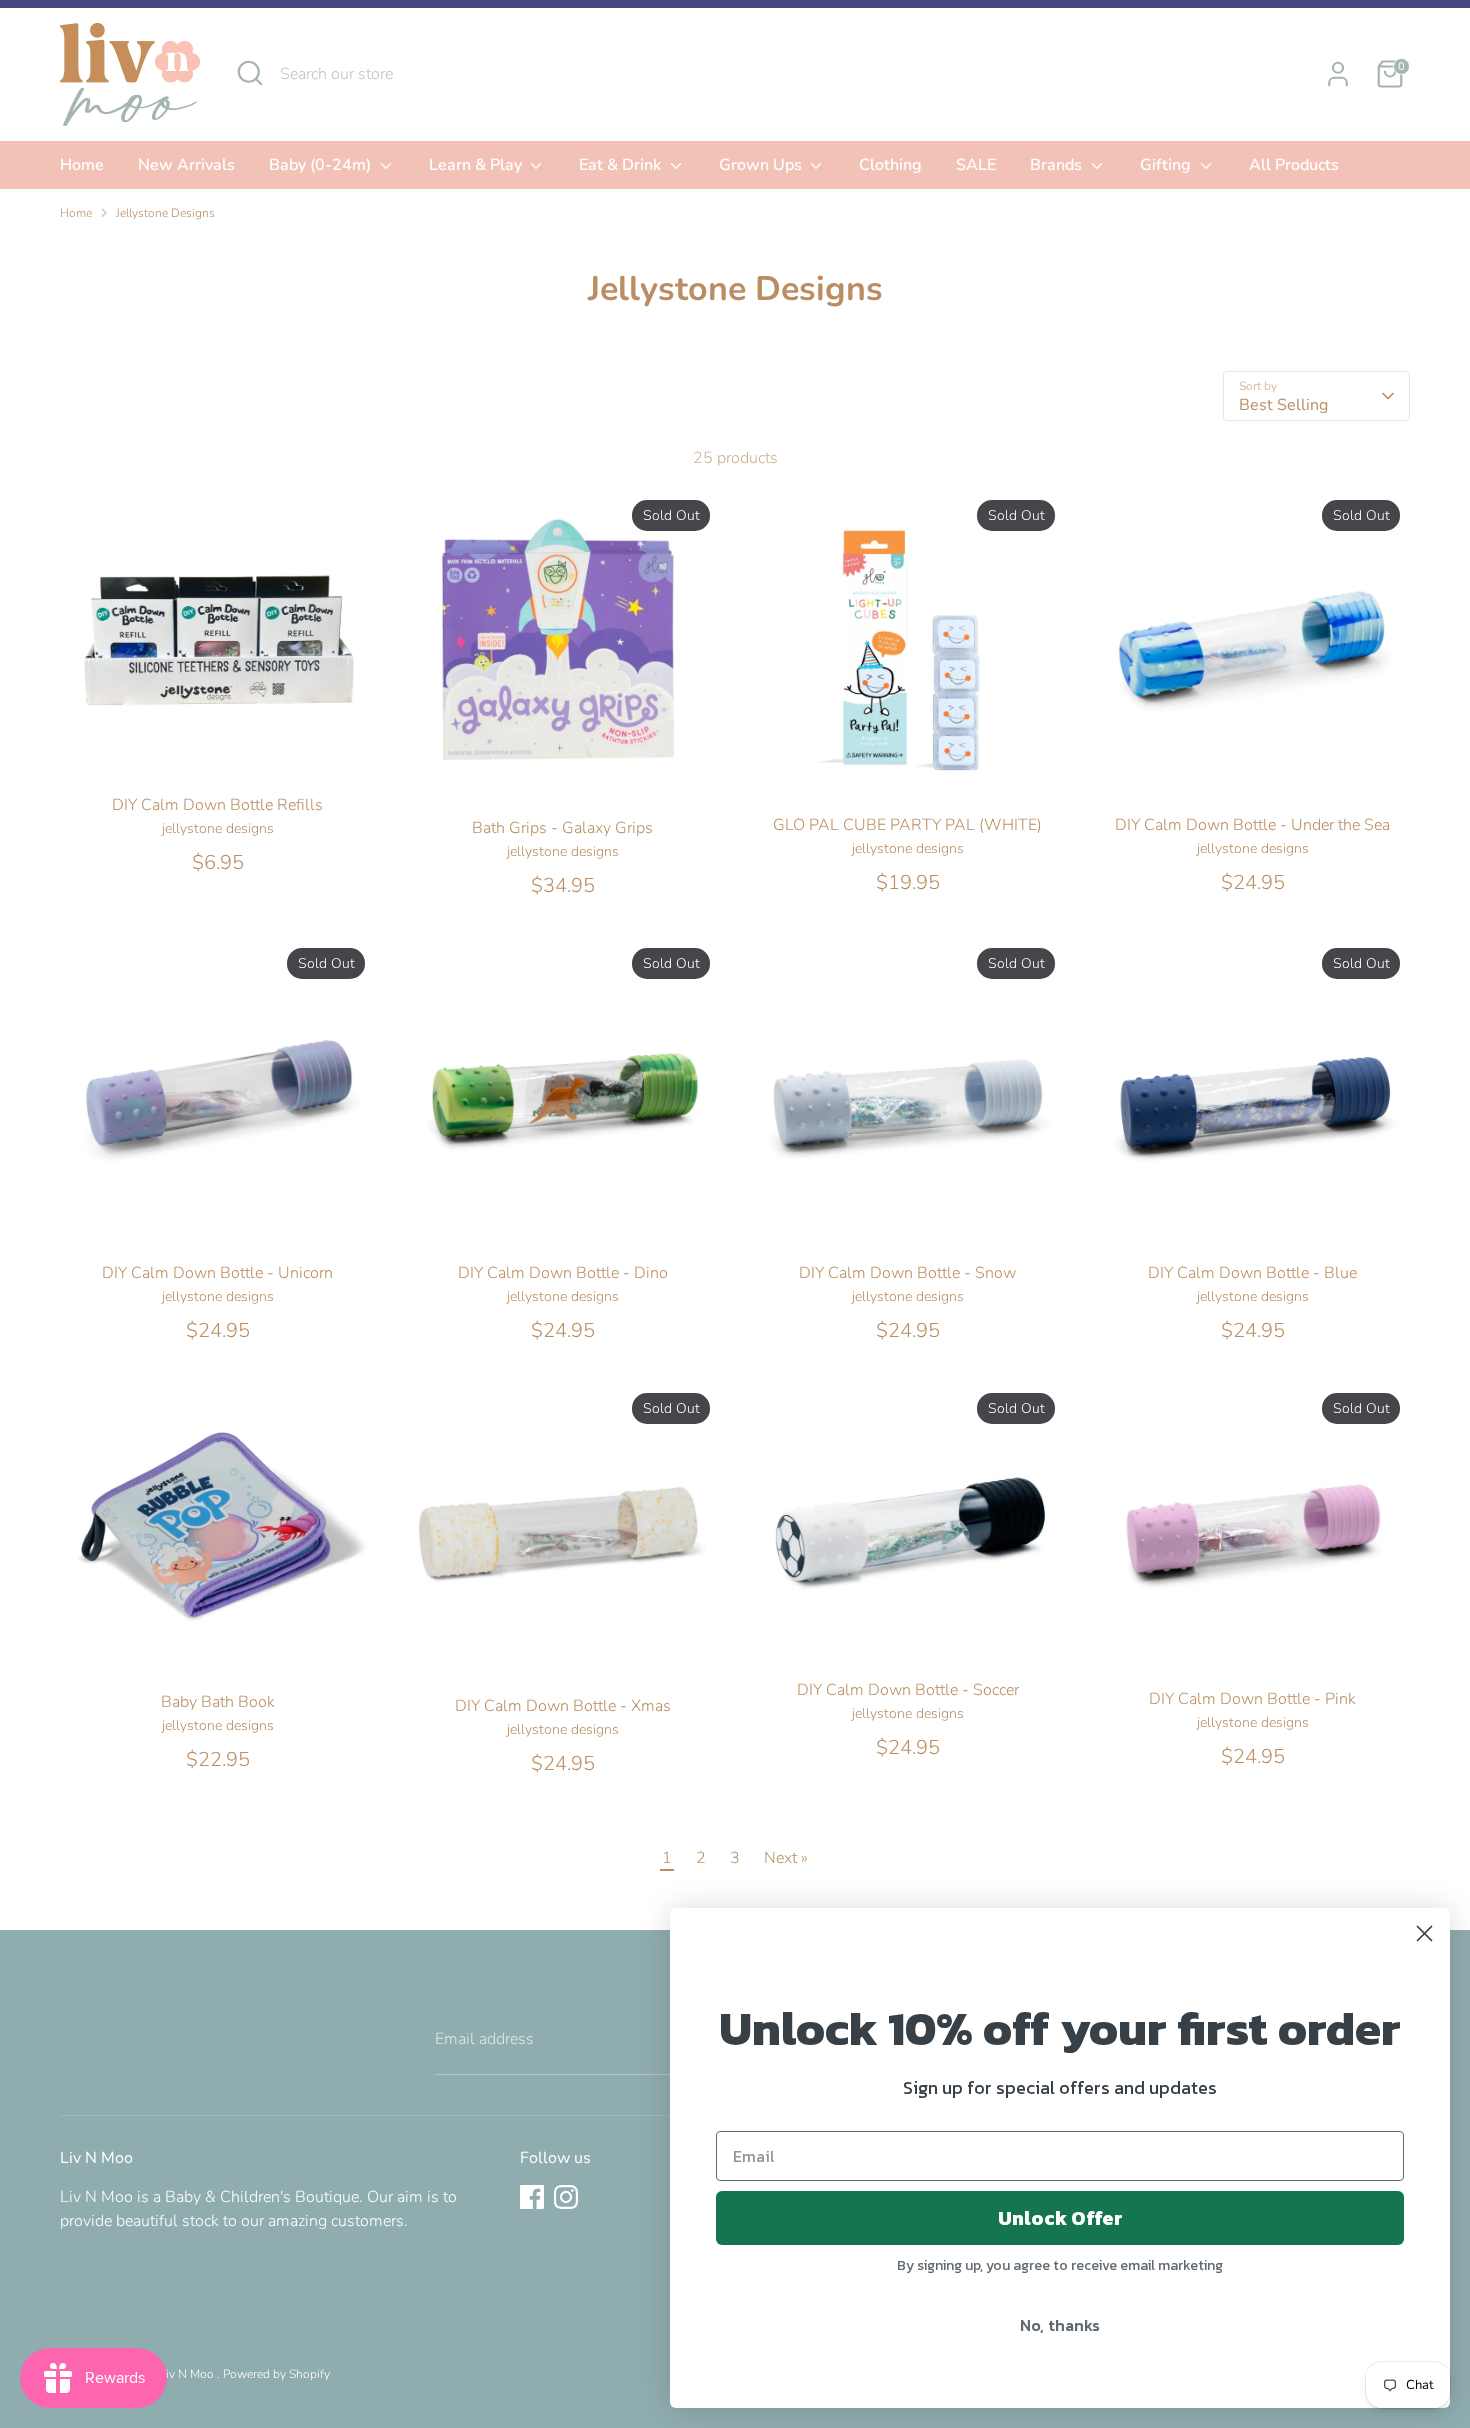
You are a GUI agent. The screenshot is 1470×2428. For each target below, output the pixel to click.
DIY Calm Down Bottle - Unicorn (217, 1273)
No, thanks (1060, 2325)
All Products (1294, 165)
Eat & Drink (622, 165)
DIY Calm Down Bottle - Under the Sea (1252, 825)
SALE (976, 165)
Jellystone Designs (165, 213)
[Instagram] (566, 2197)
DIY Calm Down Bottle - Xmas (563, 1706)
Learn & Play (477, 165)
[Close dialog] (1424, 1933)
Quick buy (219, 752)
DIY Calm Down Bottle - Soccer (908, 1690)
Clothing (890, 165)
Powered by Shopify (276, 2374)
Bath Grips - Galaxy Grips (562, 828)
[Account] (1338, 74)
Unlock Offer (1060, 2218)
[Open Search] (250, 73)
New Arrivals (186, 165)
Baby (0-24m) (322, 165)
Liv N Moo (188, 2374)
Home (82, 165)
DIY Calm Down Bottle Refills (217, 805)
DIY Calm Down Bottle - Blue (1252, 1273)
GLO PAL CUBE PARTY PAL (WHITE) (907, 825)
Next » (786, 1858)
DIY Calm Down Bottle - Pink (1252, 1699)
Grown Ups (762, 165)
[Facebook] (532, 2197)
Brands (1058, 165)
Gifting (1167, 165)
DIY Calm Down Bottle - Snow (907, 1273)
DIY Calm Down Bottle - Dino (563, 1273)
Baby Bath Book (218, 1702)
